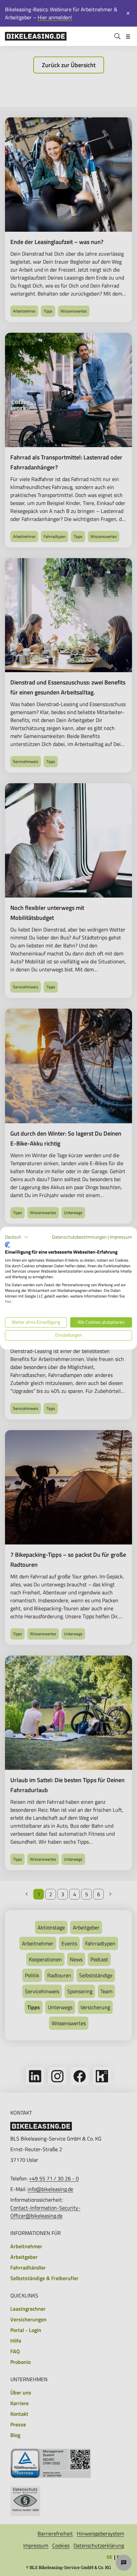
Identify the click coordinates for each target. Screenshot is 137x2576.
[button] (17, 1237)
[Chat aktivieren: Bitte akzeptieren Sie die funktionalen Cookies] (124, 2563)
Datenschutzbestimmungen (79, 1237)
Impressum (121, 1237)
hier (8, 1302)
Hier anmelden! (55, 17)
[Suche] (117, 36)
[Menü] (128, 36)
